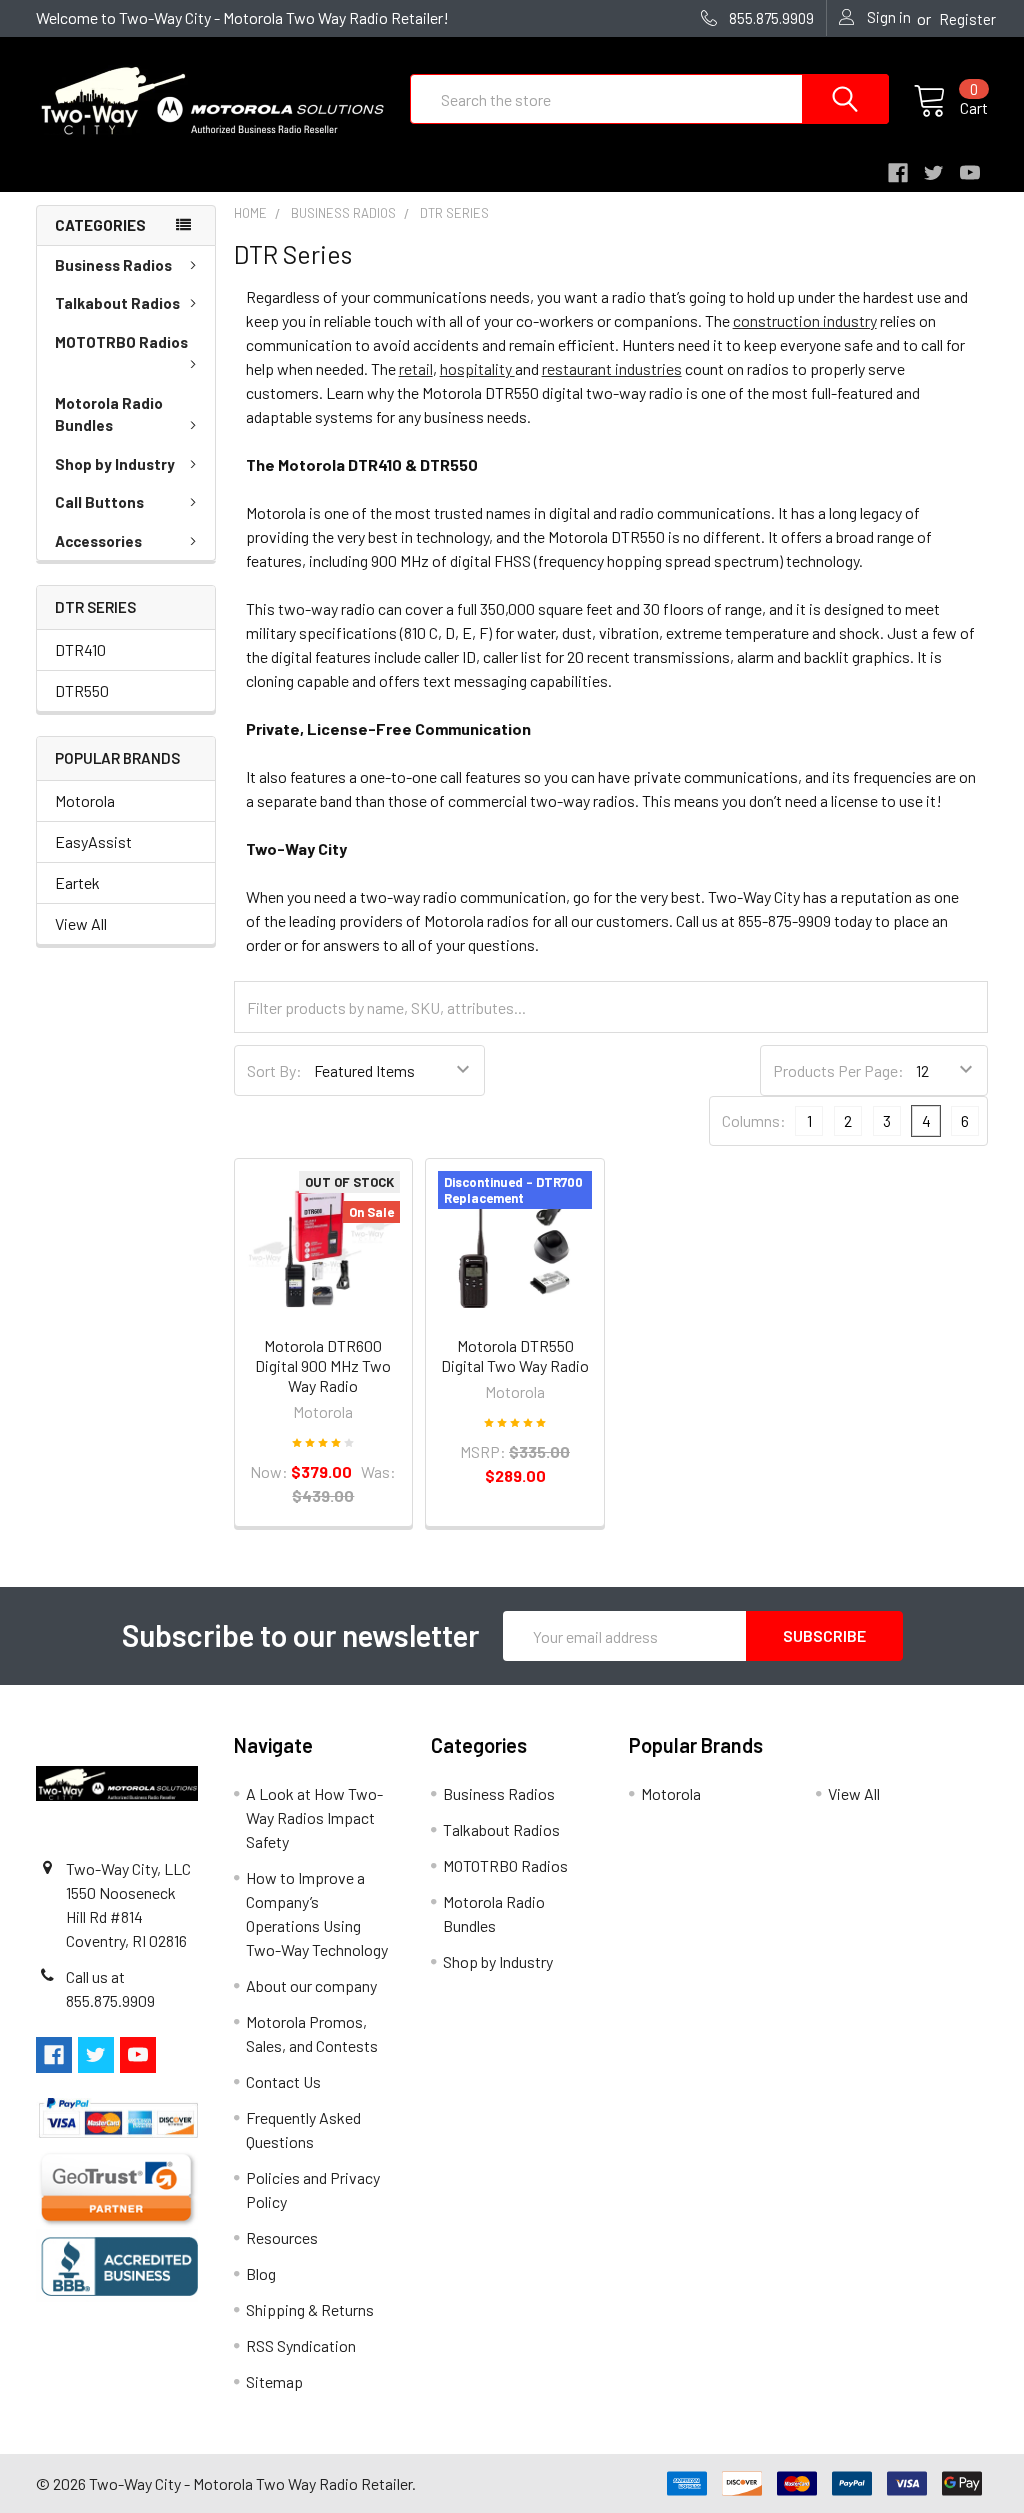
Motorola (85, 800)
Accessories (98, 541)
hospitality (477, 368)
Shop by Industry (115, 464)
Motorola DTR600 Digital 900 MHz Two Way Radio (323, 1365)
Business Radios (113, 265)
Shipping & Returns (310, 2309)
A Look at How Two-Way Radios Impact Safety (314, 1817)
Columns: (754, 1120)
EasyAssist (93, 841)
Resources (282, 2237)
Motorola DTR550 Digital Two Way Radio (515, 1355)
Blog (261, 2273)
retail (416, 368)
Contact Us (283, 2081)
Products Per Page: (838, 1070)
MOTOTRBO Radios (121, 342)
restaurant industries (612, 368)
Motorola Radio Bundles (109, 414)
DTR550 (82, 690)
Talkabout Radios (117, 303)
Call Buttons (99, 502)
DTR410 (80, 649)
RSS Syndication (301, 2345)
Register (967, 19)
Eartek (77, 882)
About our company (311, 1985)
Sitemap (274, 2381)
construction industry (805, 320)
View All (81, 923)
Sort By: (274, 1070)
